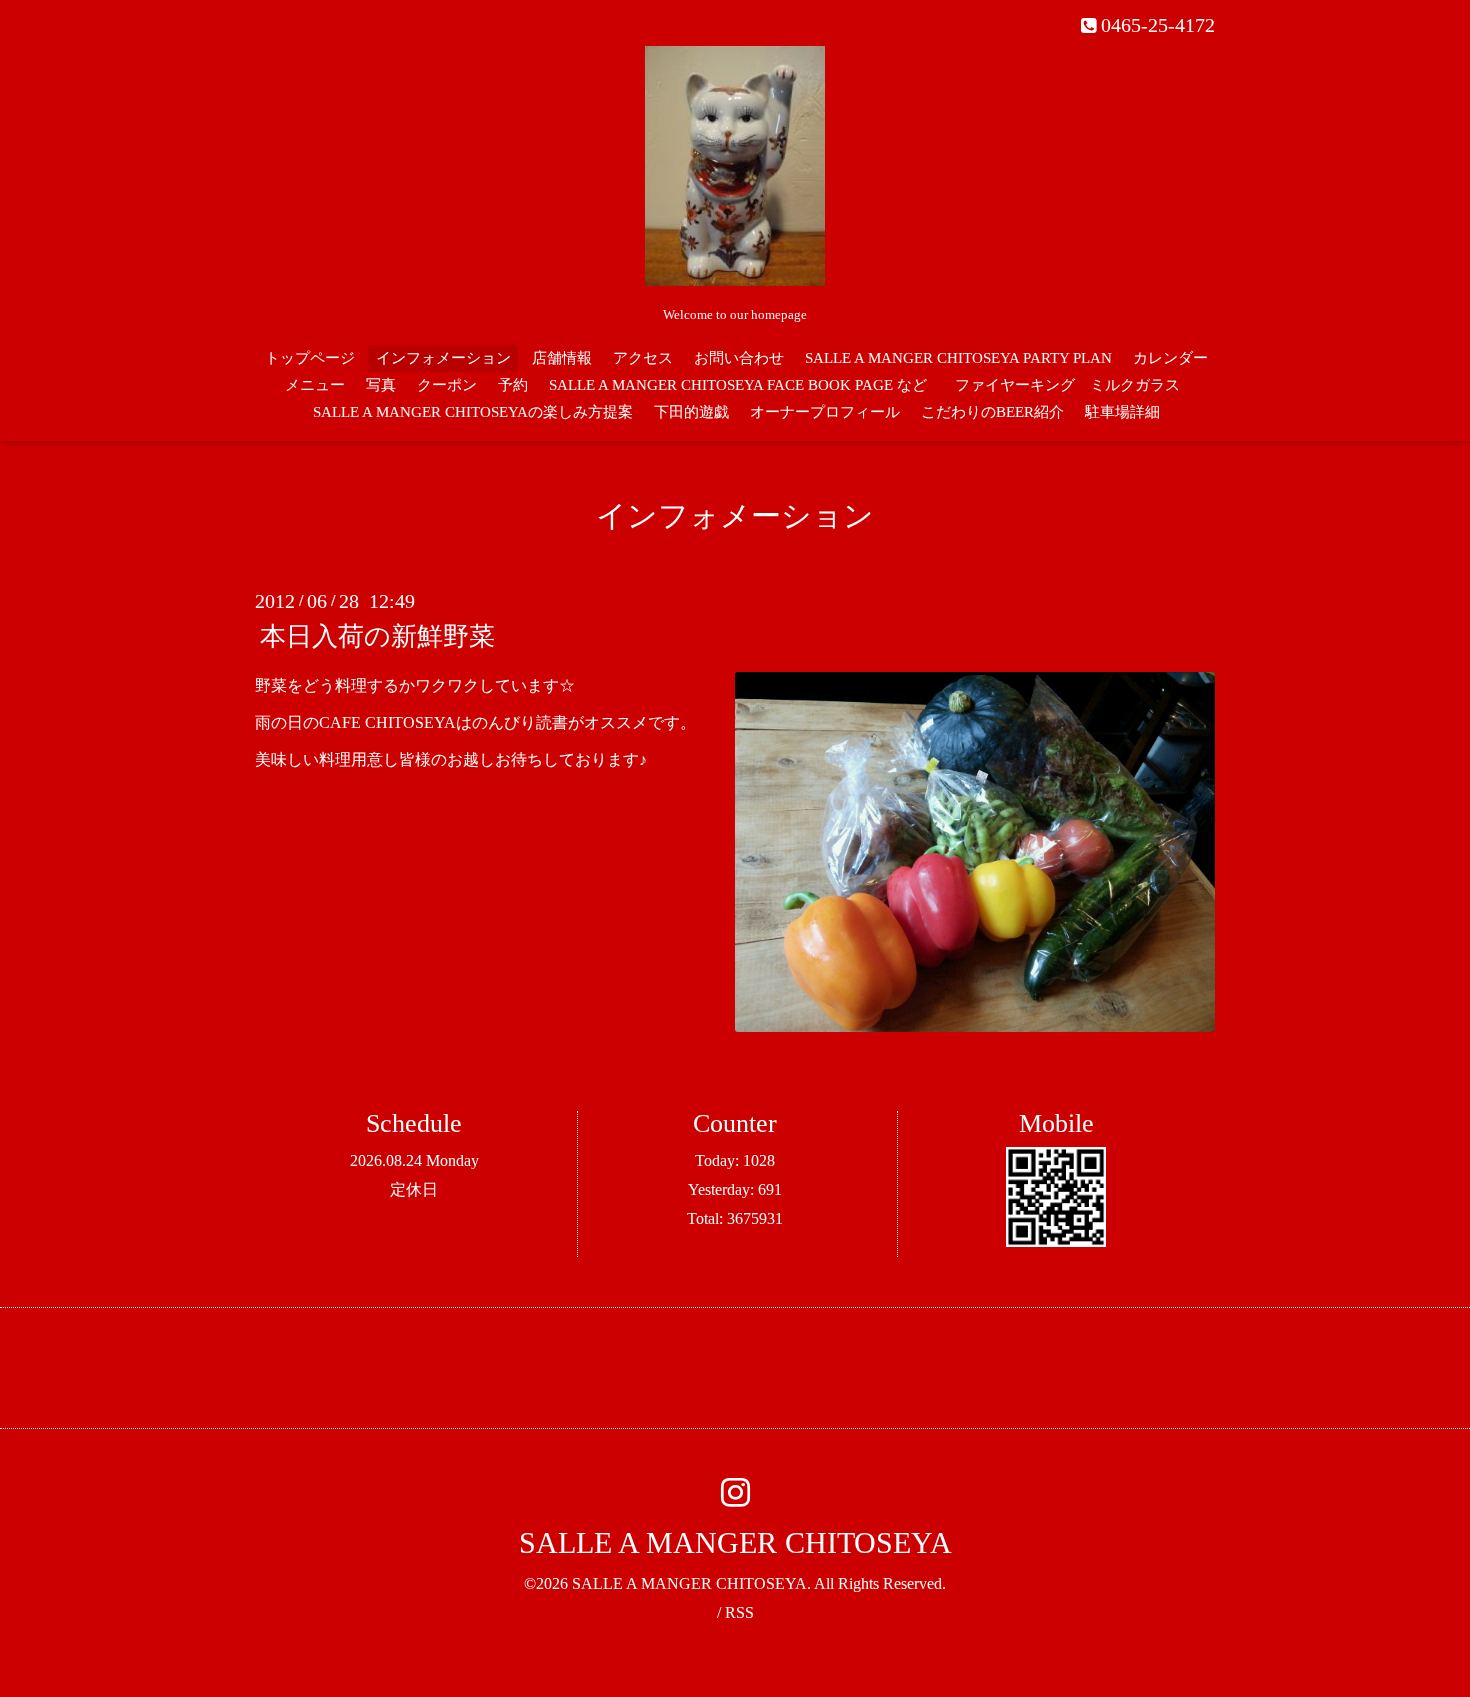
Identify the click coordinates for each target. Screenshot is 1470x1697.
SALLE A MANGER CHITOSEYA (735, 1542)
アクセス (643, 358)
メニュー (315, 385)
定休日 (414, 1189)
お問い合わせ (739, 358)
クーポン (447, 385)
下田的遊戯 (691, 412)
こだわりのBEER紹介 (992, 412)
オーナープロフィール (825, 412)
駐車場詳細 (1122, 412)
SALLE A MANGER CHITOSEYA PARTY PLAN (958, 358)
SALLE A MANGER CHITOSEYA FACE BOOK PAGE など (738, 385)
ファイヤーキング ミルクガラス (1075, 385)
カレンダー (1170, 358)
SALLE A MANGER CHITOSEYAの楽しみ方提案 (473, 412)
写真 (381, 385)
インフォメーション (443, 358)
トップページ (310, 358)
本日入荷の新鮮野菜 (377, 636)
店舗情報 (562, 358)
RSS (739, 1612)
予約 (513, 385)
